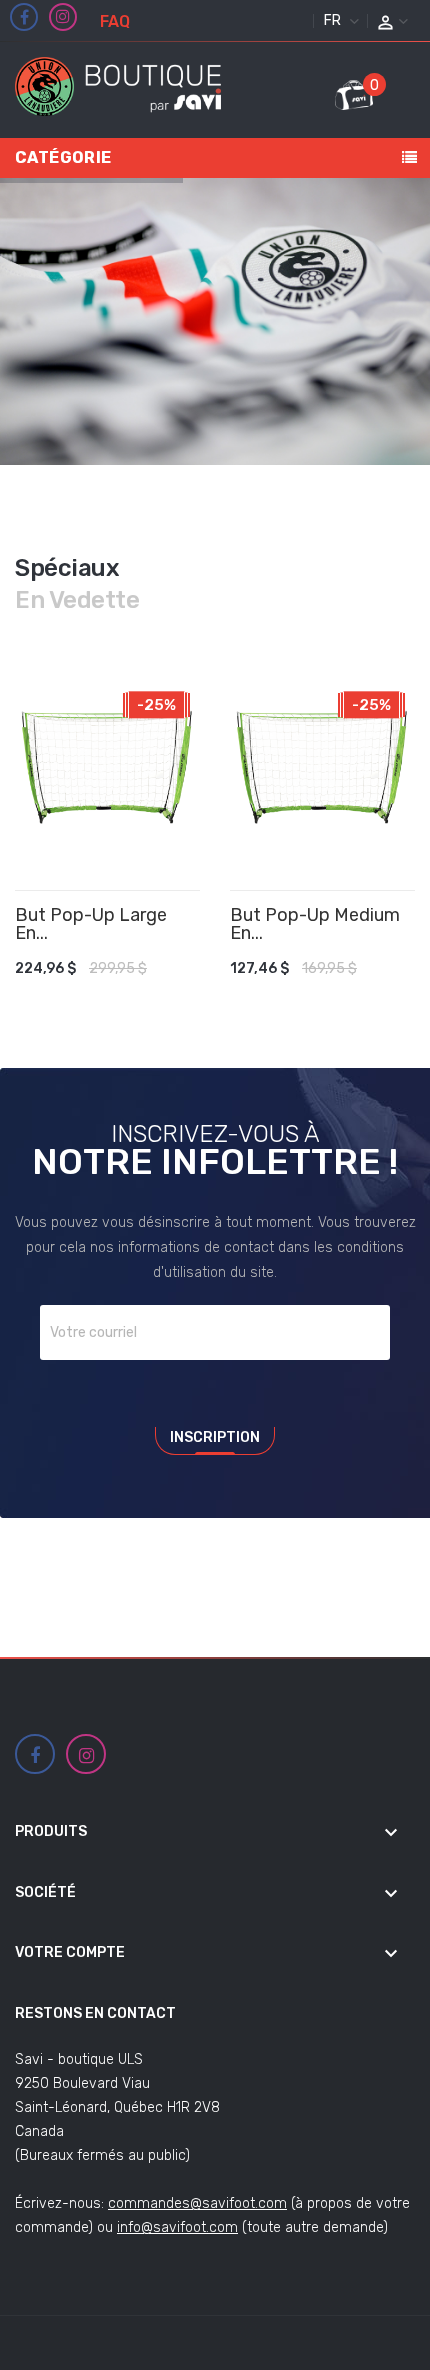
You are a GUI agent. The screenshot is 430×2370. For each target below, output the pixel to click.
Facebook (24, 18)
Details (163, 958)
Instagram (63, 17)
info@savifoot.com (177, 2227)
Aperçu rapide (192, 958)
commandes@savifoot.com (197, 2203)
